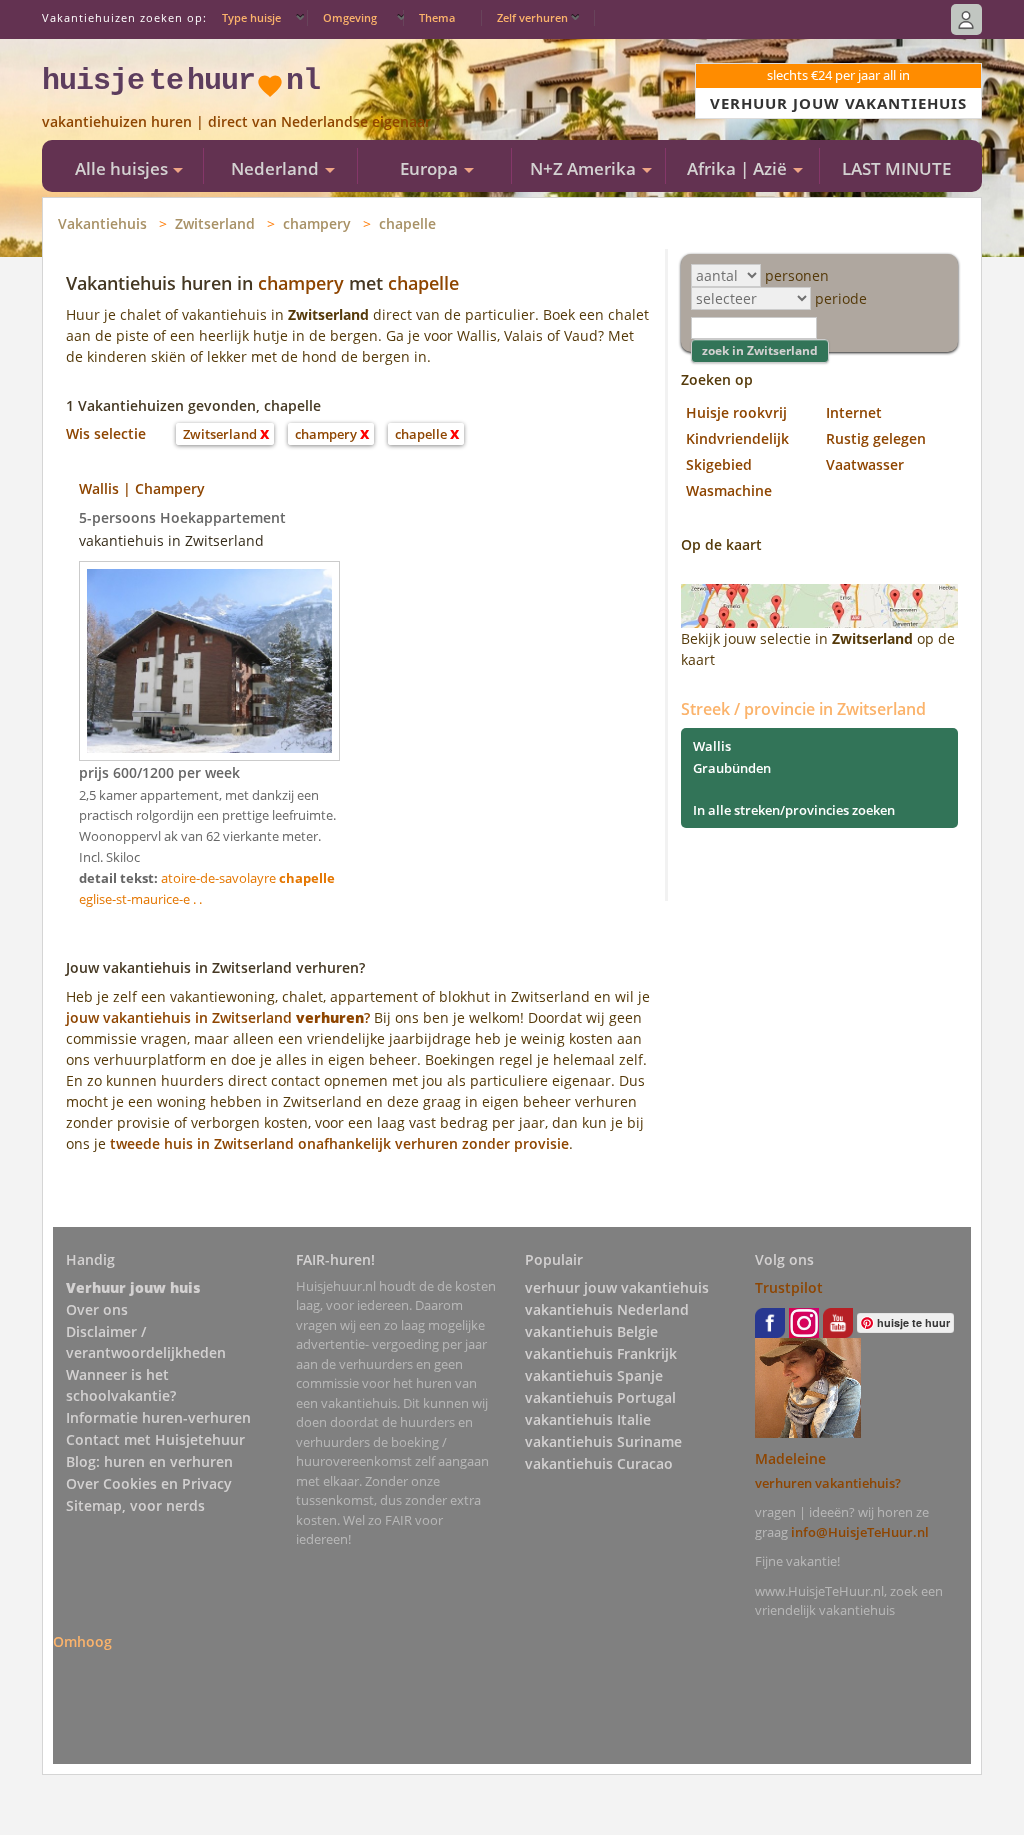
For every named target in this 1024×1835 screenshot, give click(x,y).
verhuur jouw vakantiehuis (617, 1287)
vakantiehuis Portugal (600, 1397)
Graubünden (732, 768)
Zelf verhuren (532, 17)
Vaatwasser (865, 464)
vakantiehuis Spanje (594, 1375)
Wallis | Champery (142, 488)
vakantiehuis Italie (588, 1419)
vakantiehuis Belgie (591, 1331)
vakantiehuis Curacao (599, 1463)
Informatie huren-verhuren (158, 1417)
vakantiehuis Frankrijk (601, 1353)
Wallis (712, 746)
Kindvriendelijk (737, 438)
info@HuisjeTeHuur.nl (860, 1532)
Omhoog (82, 1641)
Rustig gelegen (876, 438)
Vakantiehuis (102, 223)
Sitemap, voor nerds (135, 1505)
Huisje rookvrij (736, 412)
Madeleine (790, 1458)
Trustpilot (789, 1287)
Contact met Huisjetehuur (155, 1439)
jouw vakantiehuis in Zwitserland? (218, 1017)
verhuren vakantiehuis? (828, 1483)
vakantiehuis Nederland (607, 1309)
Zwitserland (215, 223)
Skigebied (719, 464)
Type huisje (251, 17)
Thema (437, 17)
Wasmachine (729, 490)
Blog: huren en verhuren (149, 1461)
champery (317, 223)
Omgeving (350, 17)
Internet (854, 412)
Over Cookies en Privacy (149, 1483)
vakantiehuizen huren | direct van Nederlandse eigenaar (236, 121)
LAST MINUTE (896, 168)
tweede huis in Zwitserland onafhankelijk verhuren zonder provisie (339, 1143)
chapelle (407, 223)
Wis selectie (106, 433)
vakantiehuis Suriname (603, 1441)
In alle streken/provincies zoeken (794, 810)
